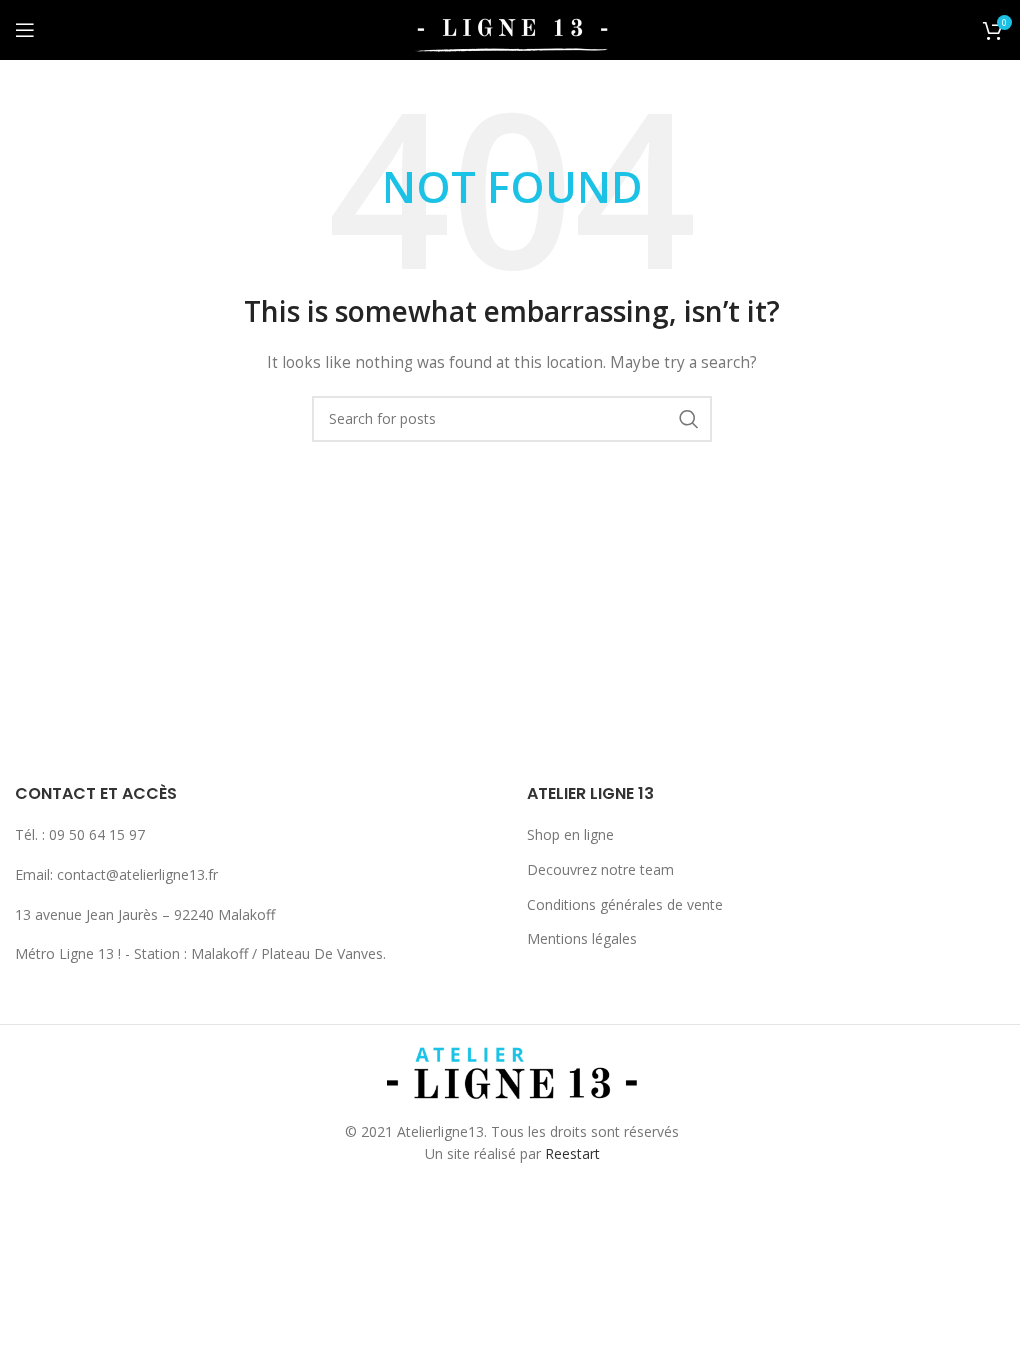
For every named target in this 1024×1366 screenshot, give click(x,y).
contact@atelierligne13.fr (137, 874)
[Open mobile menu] (25, 30)
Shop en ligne (570, 834)
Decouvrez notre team (600, 869)
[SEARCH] (689, 419)
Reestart (572, 1153)
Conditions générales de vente (625, 904)
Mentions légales (582, 938)
